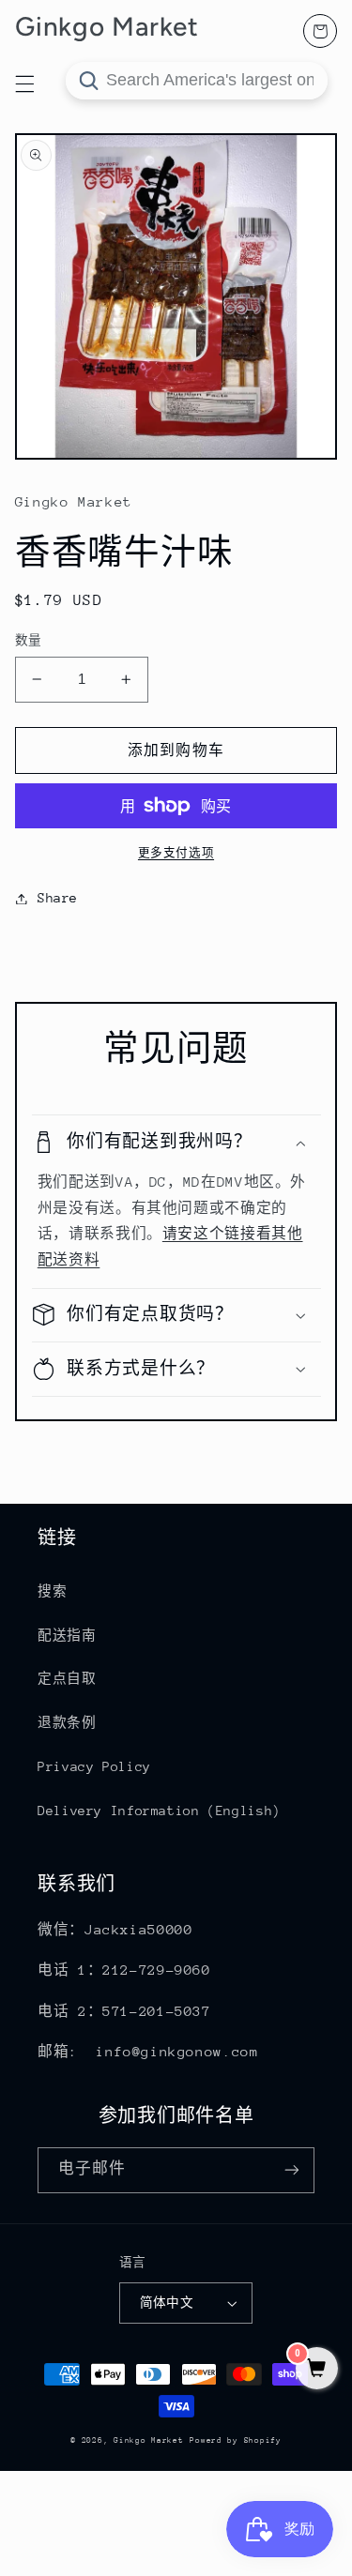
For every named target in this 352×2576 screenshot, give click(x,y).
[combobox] (197, 81)
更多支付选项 (176, 853)
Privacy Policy (94, 1766)
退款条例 (67, 1722)
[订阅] (292, 2170)
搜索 (52, 1591)
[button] (176, 1142)
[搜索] (88, 81)
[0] (317, 2370)
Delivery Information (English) (159, 1811)
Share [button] (58, 898)
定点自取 (67, 1678)
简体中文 (167, 2303)
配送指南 (67, 1635)
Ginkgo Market (149, 2440)
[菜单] (24, 83)
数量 (29, 640)
